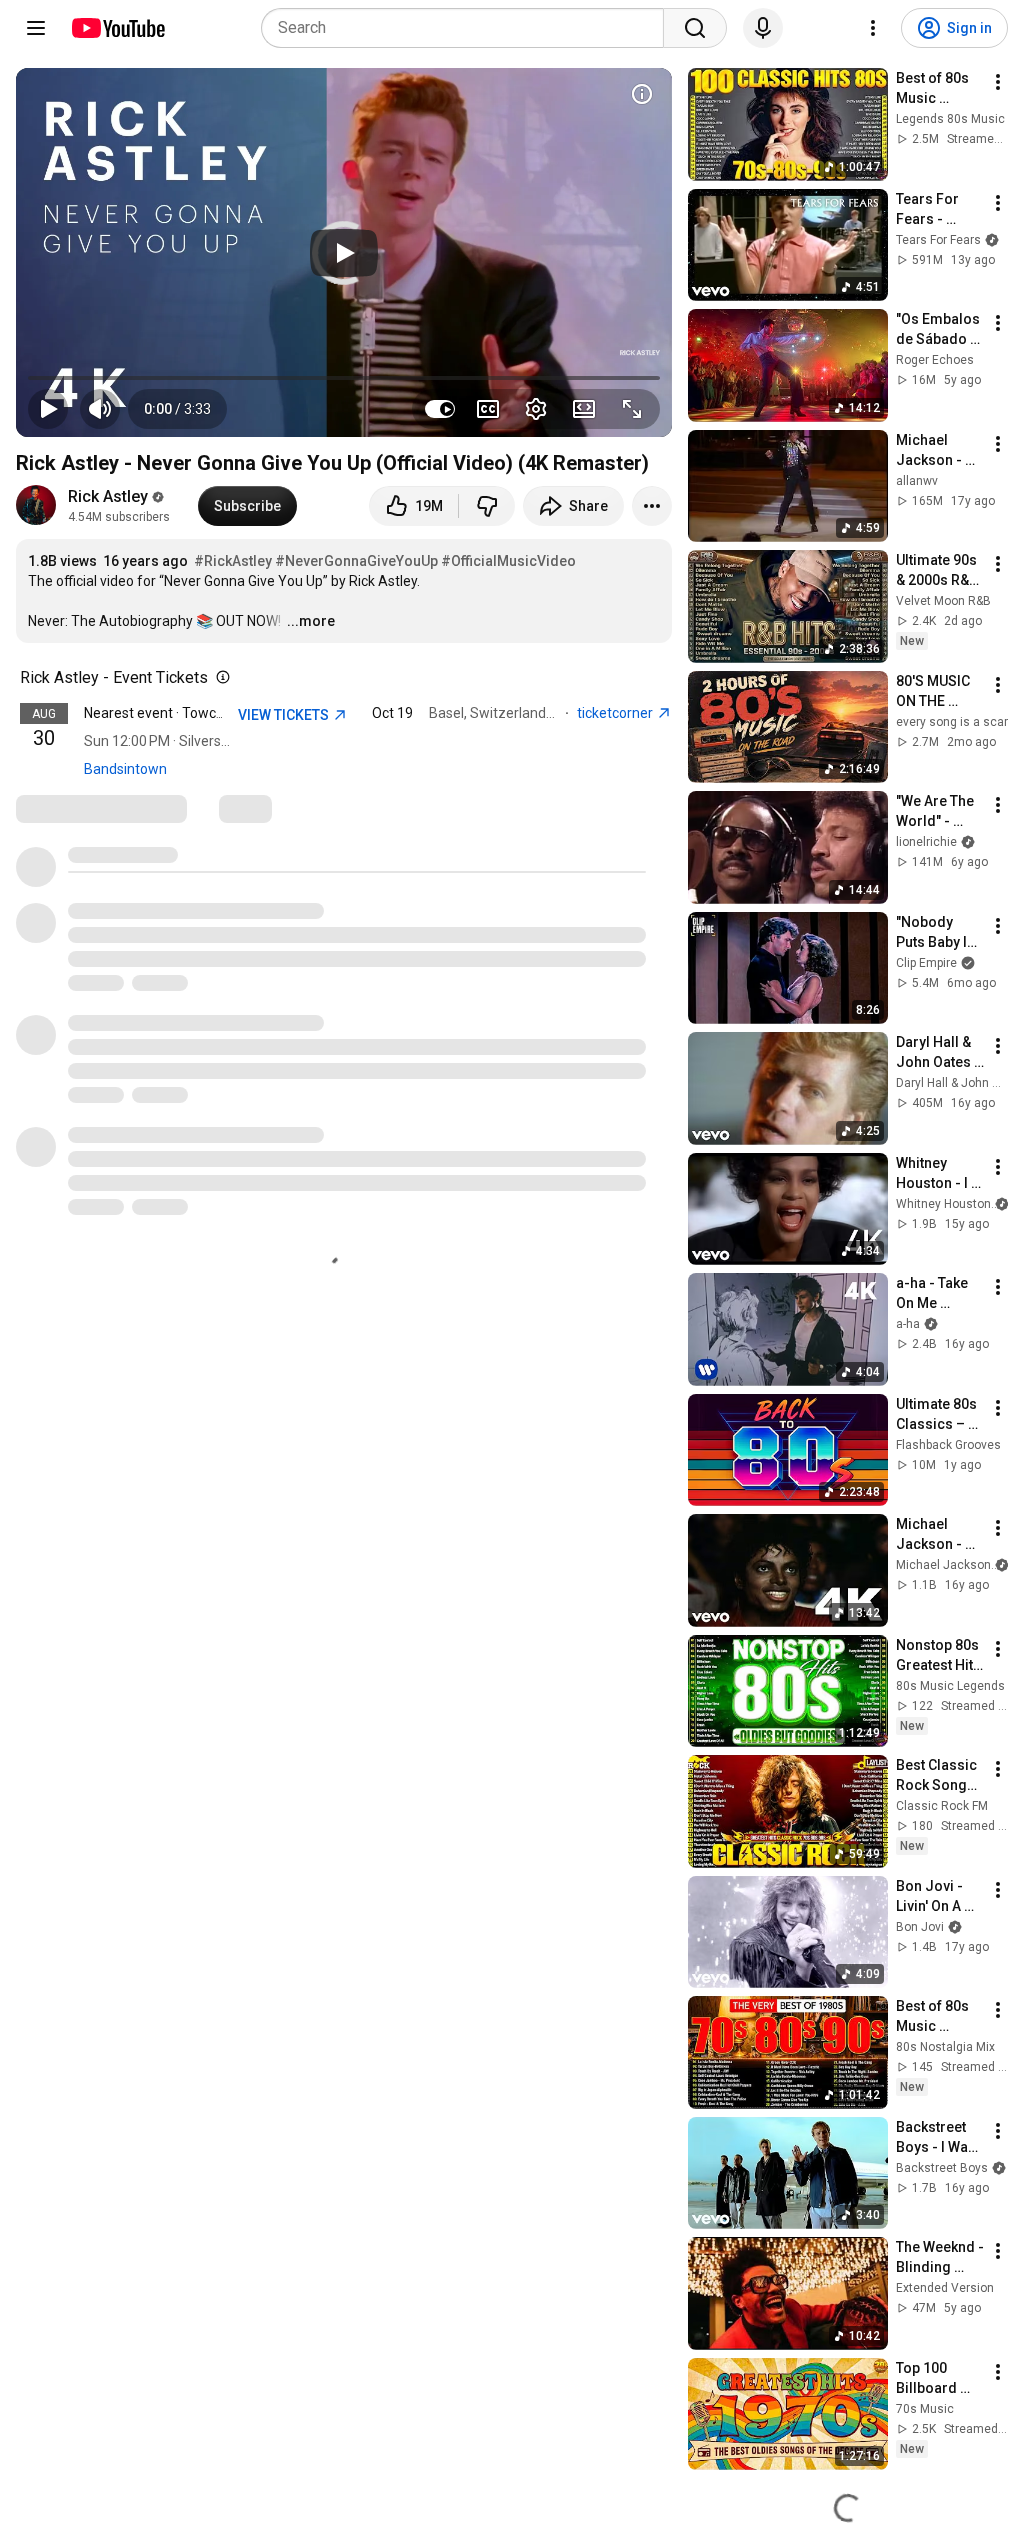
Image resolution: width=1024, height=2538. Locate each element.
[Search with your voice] (763, 28)
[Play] (344, 253)
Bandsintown (125, 769)
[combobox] (468, 28)
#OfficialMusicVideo (508, 561)
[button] (177, 409)
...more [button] (311, 621)
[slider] (344, 378)
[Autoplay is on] (440, 409)
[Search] (695, 28)
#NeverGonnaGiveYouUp (356, 561)
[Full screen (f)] (632, 409)
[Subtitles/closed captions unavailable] (488, 409)
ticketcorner (616, 713)
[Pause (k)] (48, 409)
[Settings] (873, 28)
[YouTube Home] (117, 28)
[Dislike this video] (487, 506)
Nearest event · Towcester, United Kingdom (219, 713)
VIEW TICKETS (285, 715)
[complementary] (219, 678)
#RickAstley (233, 561)
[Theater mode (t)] (584, 409)
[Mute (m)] (100, 409)
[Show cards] (642, 94)
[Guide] (36, 28)
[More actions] (652, 506)
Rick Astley (108, 496)
